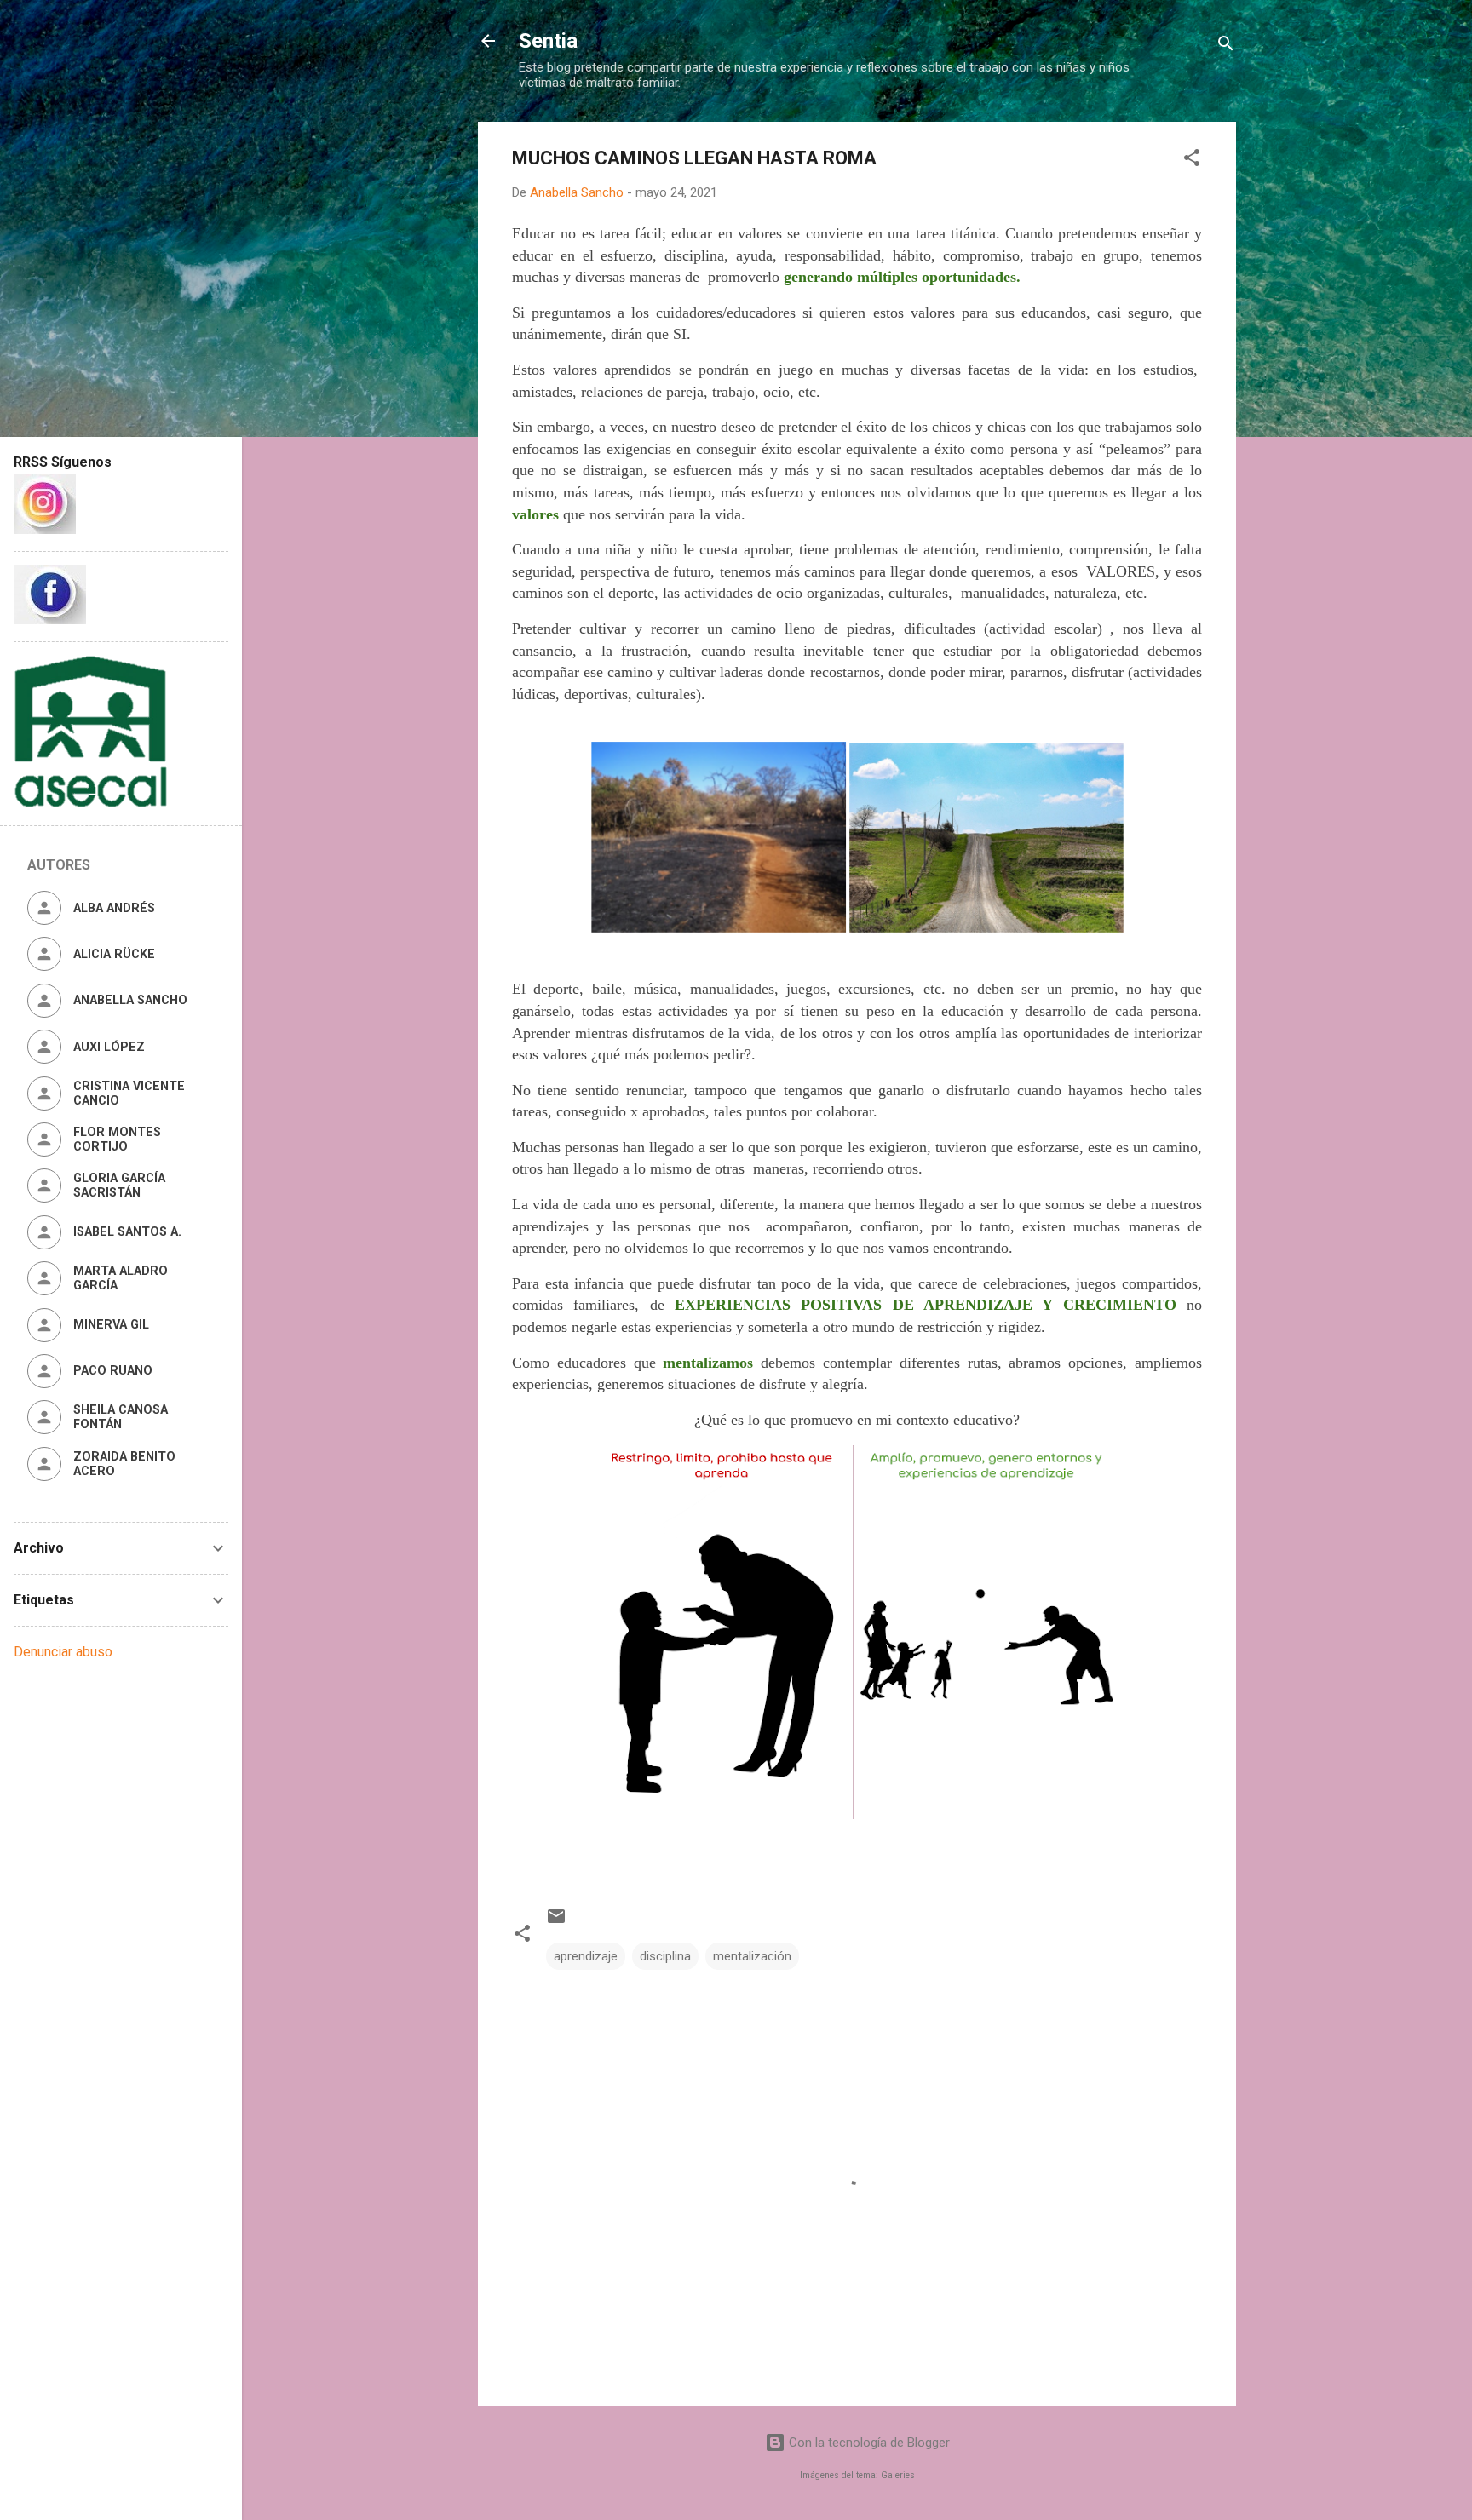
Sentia (548, 41)
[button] (1192, 161)
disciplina (665, 1956)
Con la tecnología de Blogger (868, 2443)
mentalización (752, 1956)
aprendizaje (586, 1956)
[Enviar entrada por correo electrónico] (556, 1922)
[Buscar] (1226, 46)
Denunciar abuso (63, 1652)
